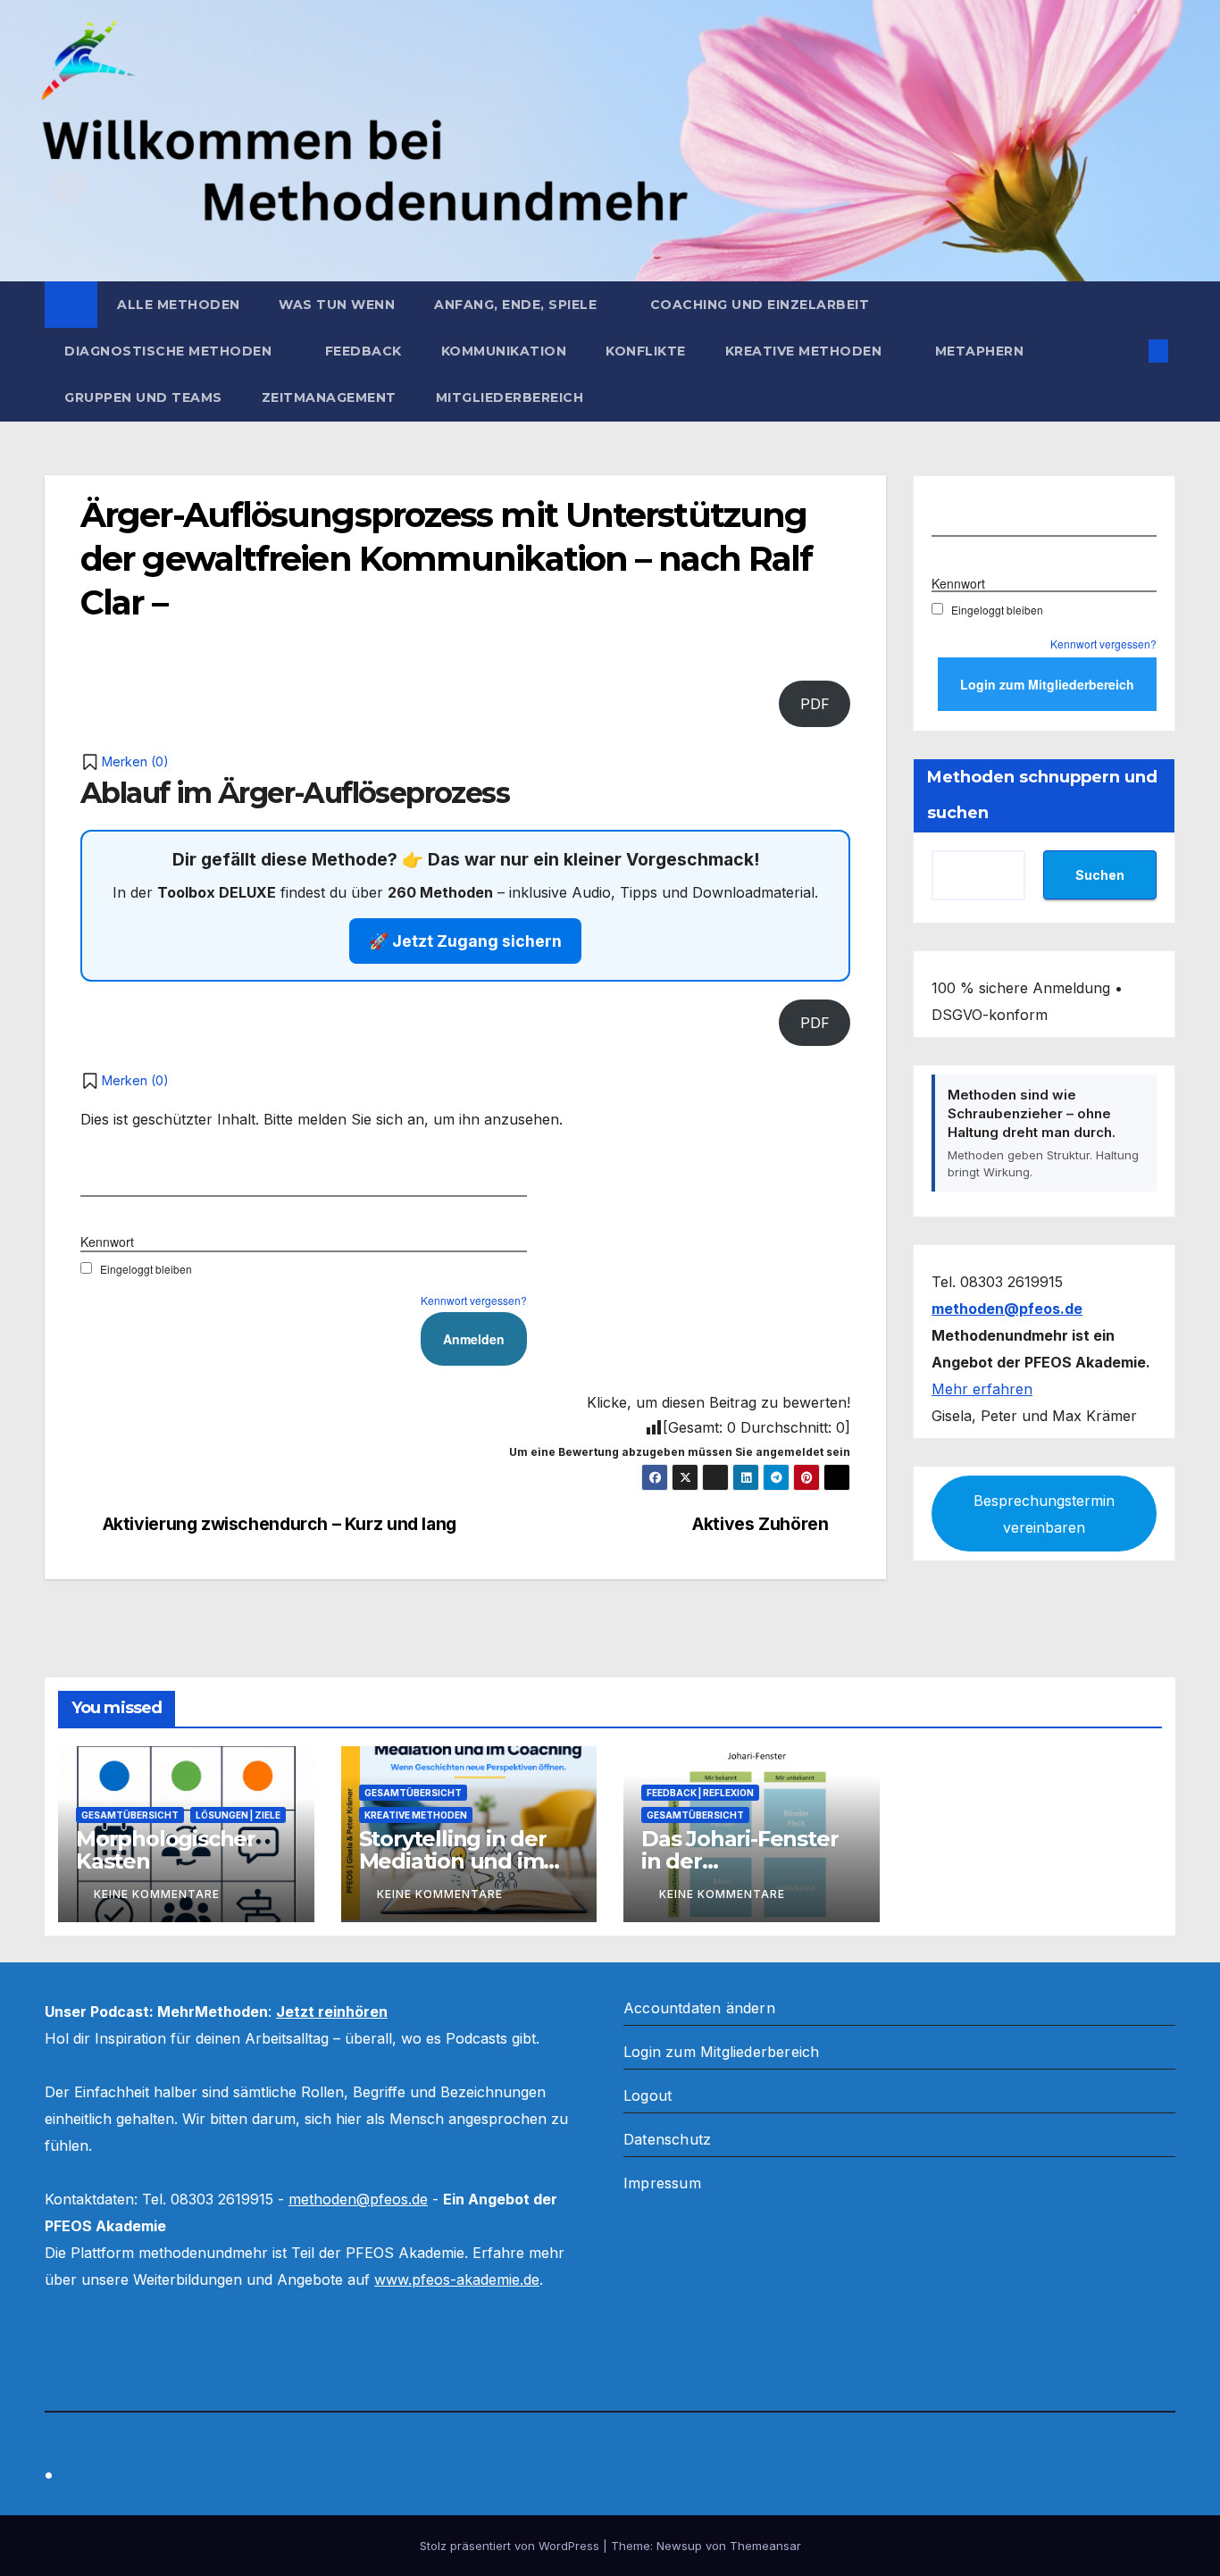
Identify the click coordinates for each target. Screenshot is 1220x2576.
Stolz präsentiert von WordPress (511, 2546)
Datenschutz (667, 2139)
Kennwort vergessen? (474, 1300)
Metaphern (980, 351)
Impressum (662, 2183)
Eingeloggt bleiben (146, 1269)
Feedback (363, 351)
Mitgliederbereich (510, 397)
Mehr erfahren (982, 1388)
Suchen (1100, 874)
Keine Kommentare (157, 1894)
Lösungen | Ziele (238, 1815)
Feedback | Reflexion (700, 1793)
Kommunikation (504, 351)
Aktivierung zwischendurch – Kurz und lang (280, 1524)
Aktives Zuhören (760, 1524)
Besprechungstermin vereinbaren (1044, 1513)
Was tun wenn (337, 305)
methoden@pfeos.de (358, 2199)
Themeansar (765, 2546)
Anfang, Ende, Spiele (518, 305)
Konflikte (646, 351)
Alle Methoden (179, 305)
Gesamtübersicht (130, 1815)
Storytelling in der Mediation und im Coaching (453, 1861)
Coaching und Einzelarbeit (760, 305)
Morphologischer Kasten (166, 1850)
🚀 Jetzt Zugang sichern (465, 941)
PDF (815, 704)
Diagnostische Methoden (170, 351)
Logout (648, 2095)
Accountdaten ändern (699, 2008)
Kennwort (107, 1242)
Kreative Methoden (806, 351)
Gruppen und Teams (143, 397)
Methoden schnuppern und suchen (1042, 795)
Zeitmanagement (329, 397)
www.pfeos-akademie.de (457, 2279)
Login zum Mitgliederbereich (721, 2052)
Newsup (679, 2546)
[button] (1129, 351)
